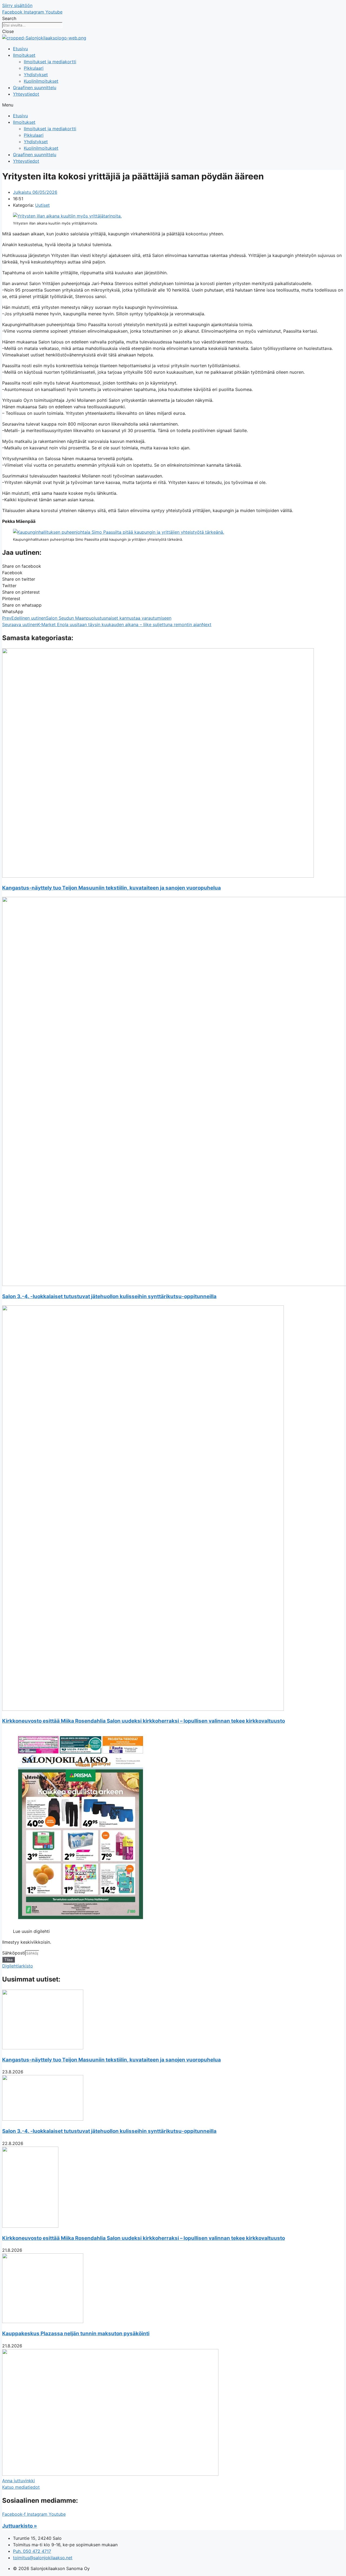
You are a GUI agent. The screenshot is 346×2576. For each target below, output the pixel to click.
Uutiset (42, 205)
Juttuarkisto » (20, 2526)
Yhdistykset (36, 75)
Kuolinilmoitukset (41, 81)
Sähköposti (14, 1953)
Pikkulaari (34, 68)
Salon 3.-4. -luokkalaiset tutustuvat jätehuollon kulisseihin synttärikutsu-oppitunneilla (109, 1296)
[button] (173, 105)
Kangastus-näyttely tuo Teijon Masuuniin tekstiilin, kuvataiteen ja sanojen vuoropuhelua (112, 888)
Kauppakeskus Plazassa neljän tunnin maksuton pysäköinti (76, 2333)
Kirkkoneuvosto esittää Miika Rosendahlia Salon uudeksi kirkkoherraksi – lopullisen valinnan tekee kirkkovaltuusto (144, 1721)
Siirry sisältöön (17, 5)
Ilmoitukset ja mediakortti (50, 62)
